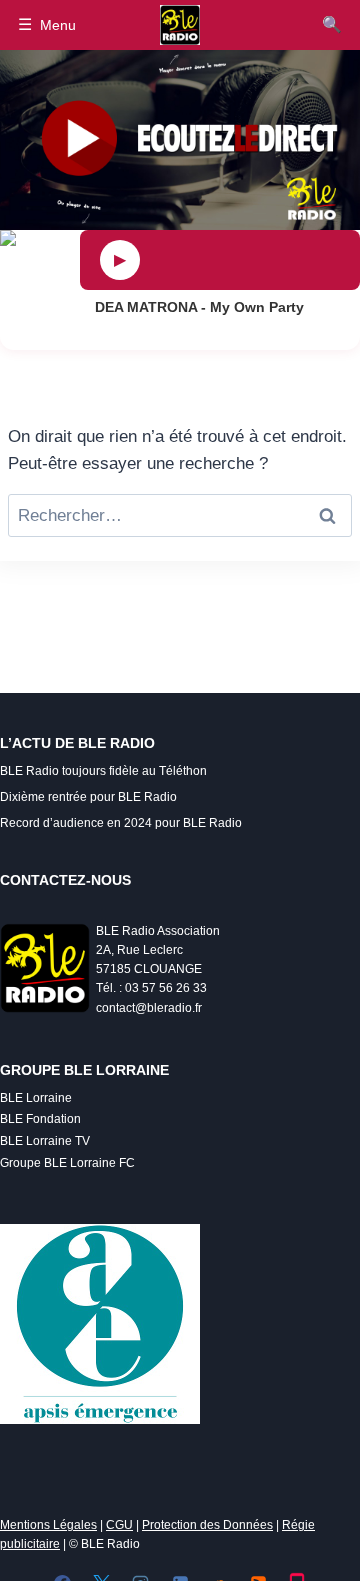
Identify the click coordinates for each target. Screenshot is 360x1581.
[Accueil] (180, 25)
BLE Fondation (40, 1119)
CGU (119, 1525)
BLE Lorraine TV (45, 1141)
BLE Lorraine (36, 1098)
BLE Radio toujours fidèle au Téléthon (103, 771)
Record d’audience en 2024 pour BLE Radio (121, 823)
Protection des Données (207, 1525)
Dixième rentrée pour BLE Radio (88, 797)
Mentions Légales (48, 1525)
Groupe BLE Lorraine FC (67, 1163)
